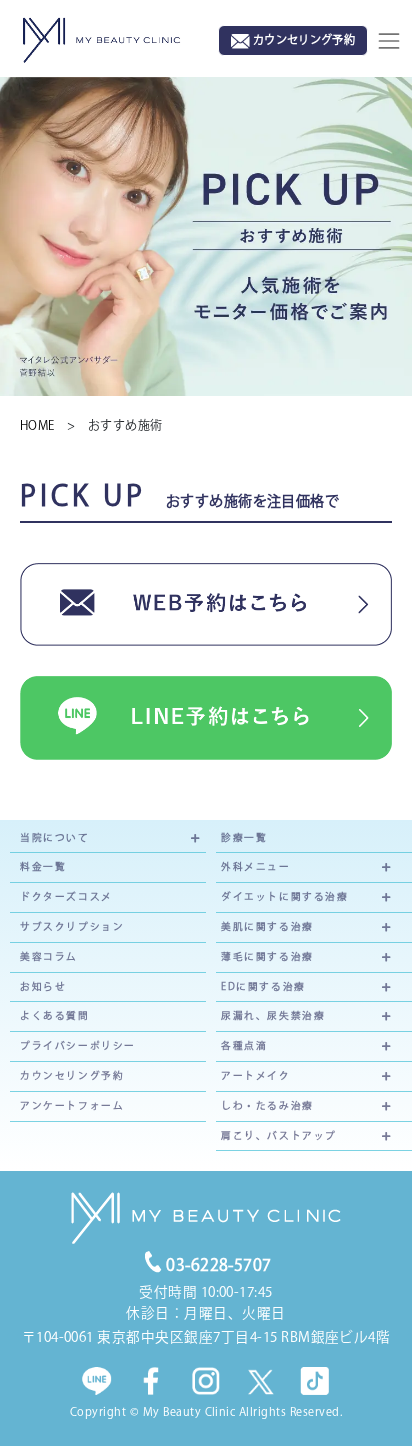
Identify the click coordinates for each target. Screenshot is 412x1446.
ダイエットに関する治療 (285, 896)
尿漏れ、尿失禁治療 (273, 1015)
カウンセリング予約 (72, 1075)
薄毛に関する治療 (267, 956)
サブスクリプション (72, 926)
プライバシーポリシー (78, 1045)
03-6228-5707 (219, 1265)
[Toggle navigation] (389, 41)
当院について (55, 837)
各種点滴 (244, 1045)
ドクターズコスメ (66, 896)
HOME (43, 425)
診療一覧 (244, 837)
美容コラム (49, 956)
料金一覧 (43, 866)
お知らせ (43, 986)
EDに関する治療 (263, 986)
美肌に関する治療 (267, 926)
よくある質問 (55, 1015)
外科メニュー (256, 866)
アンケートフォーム (72, 1105)
